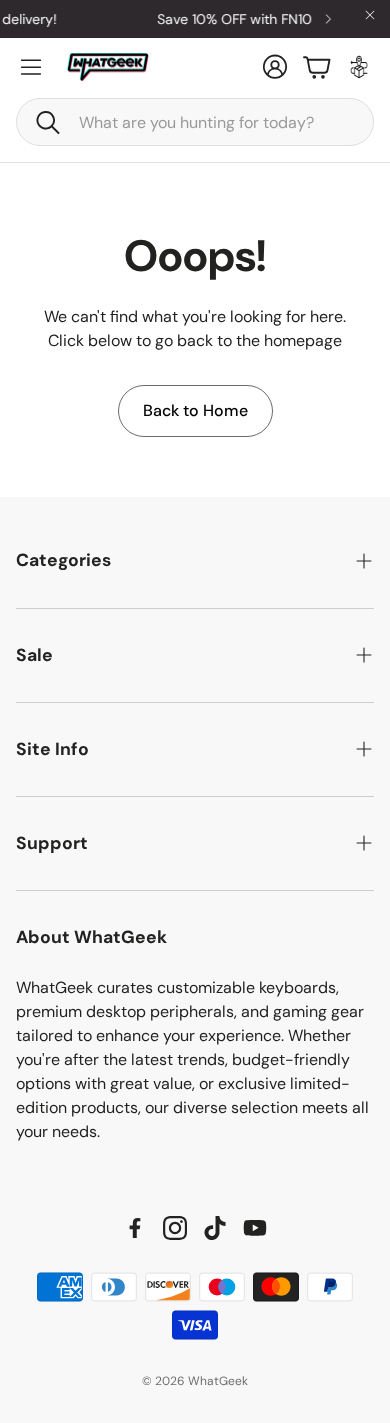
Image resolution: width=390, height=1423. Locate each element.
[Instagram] (175, 1228)
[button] (195, 122)
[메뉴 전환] (31, 67)
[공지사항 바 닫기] (370, 15)
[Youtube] (255, 1228)
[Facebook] (135, 1228)
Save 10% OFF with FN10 (229, 19)
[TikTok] (215, 1228)
